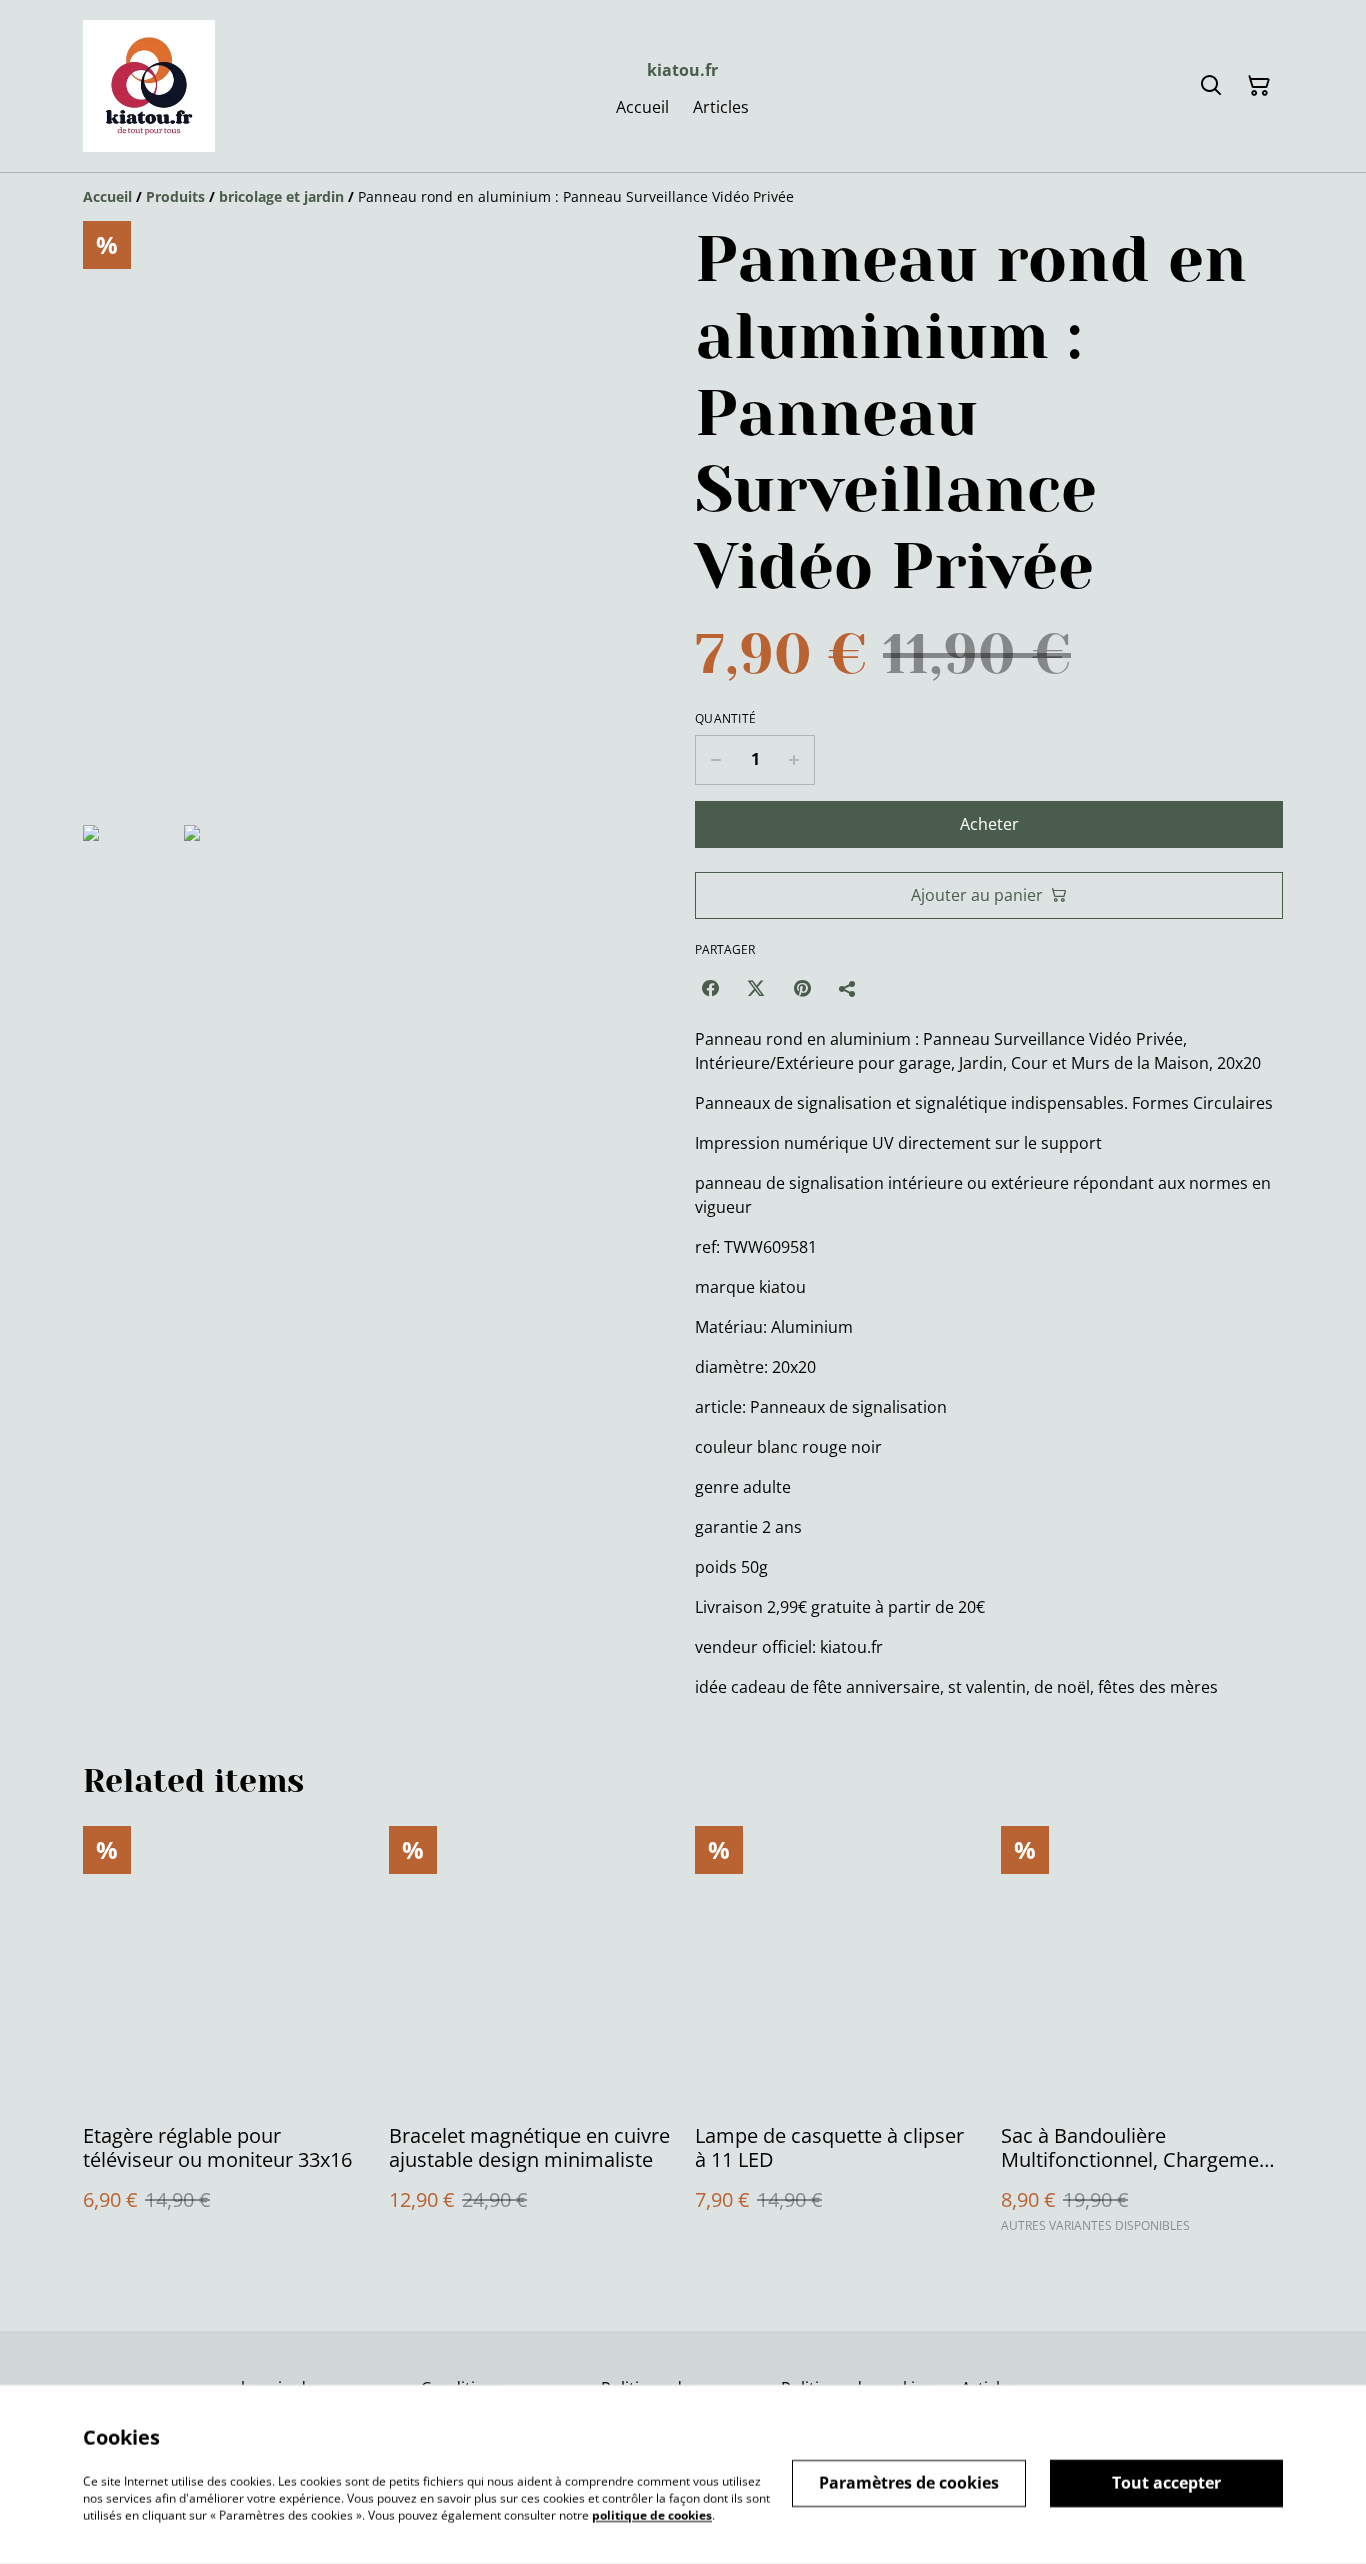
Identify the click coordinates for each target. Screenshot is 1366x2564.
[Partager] (848, 988)
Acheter (989, 824)
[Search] (1211, 86)
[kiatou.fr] (149, 86)
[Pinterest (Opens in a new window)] (802, 988)
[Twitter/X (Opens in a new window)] (756, 988)
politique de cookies (652, 2514)
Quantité (725, 719)
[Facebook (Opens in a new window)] (710, 988)
